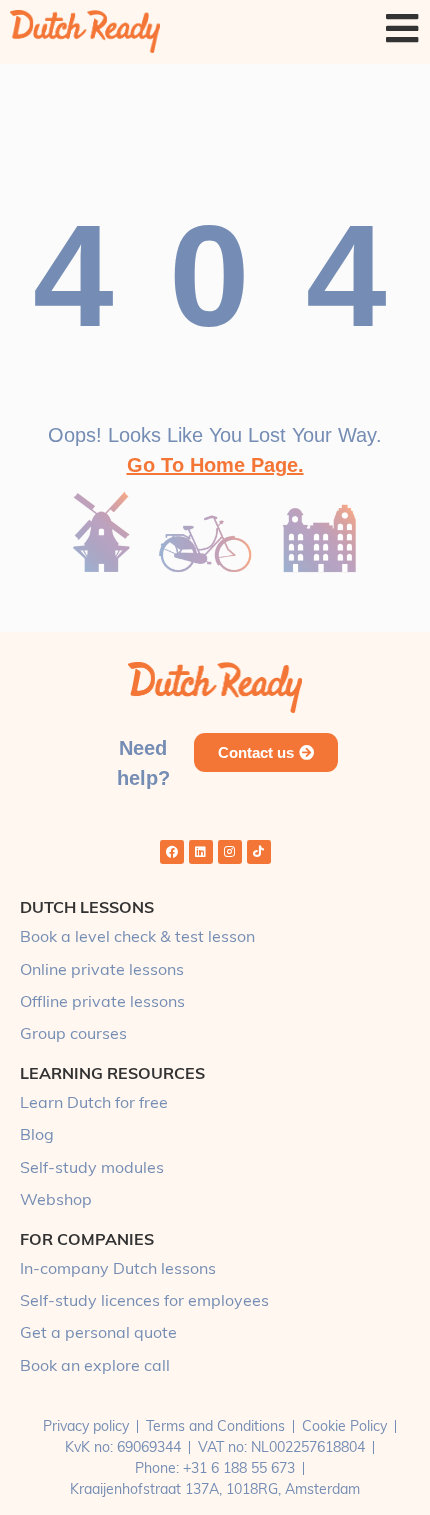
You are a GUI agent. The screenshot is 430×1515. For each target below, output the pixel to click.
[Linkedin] (201, 852)
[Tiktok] (259, 852)
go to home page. (215, 465)
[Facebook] (172, 852)
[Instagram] (230, 852)
